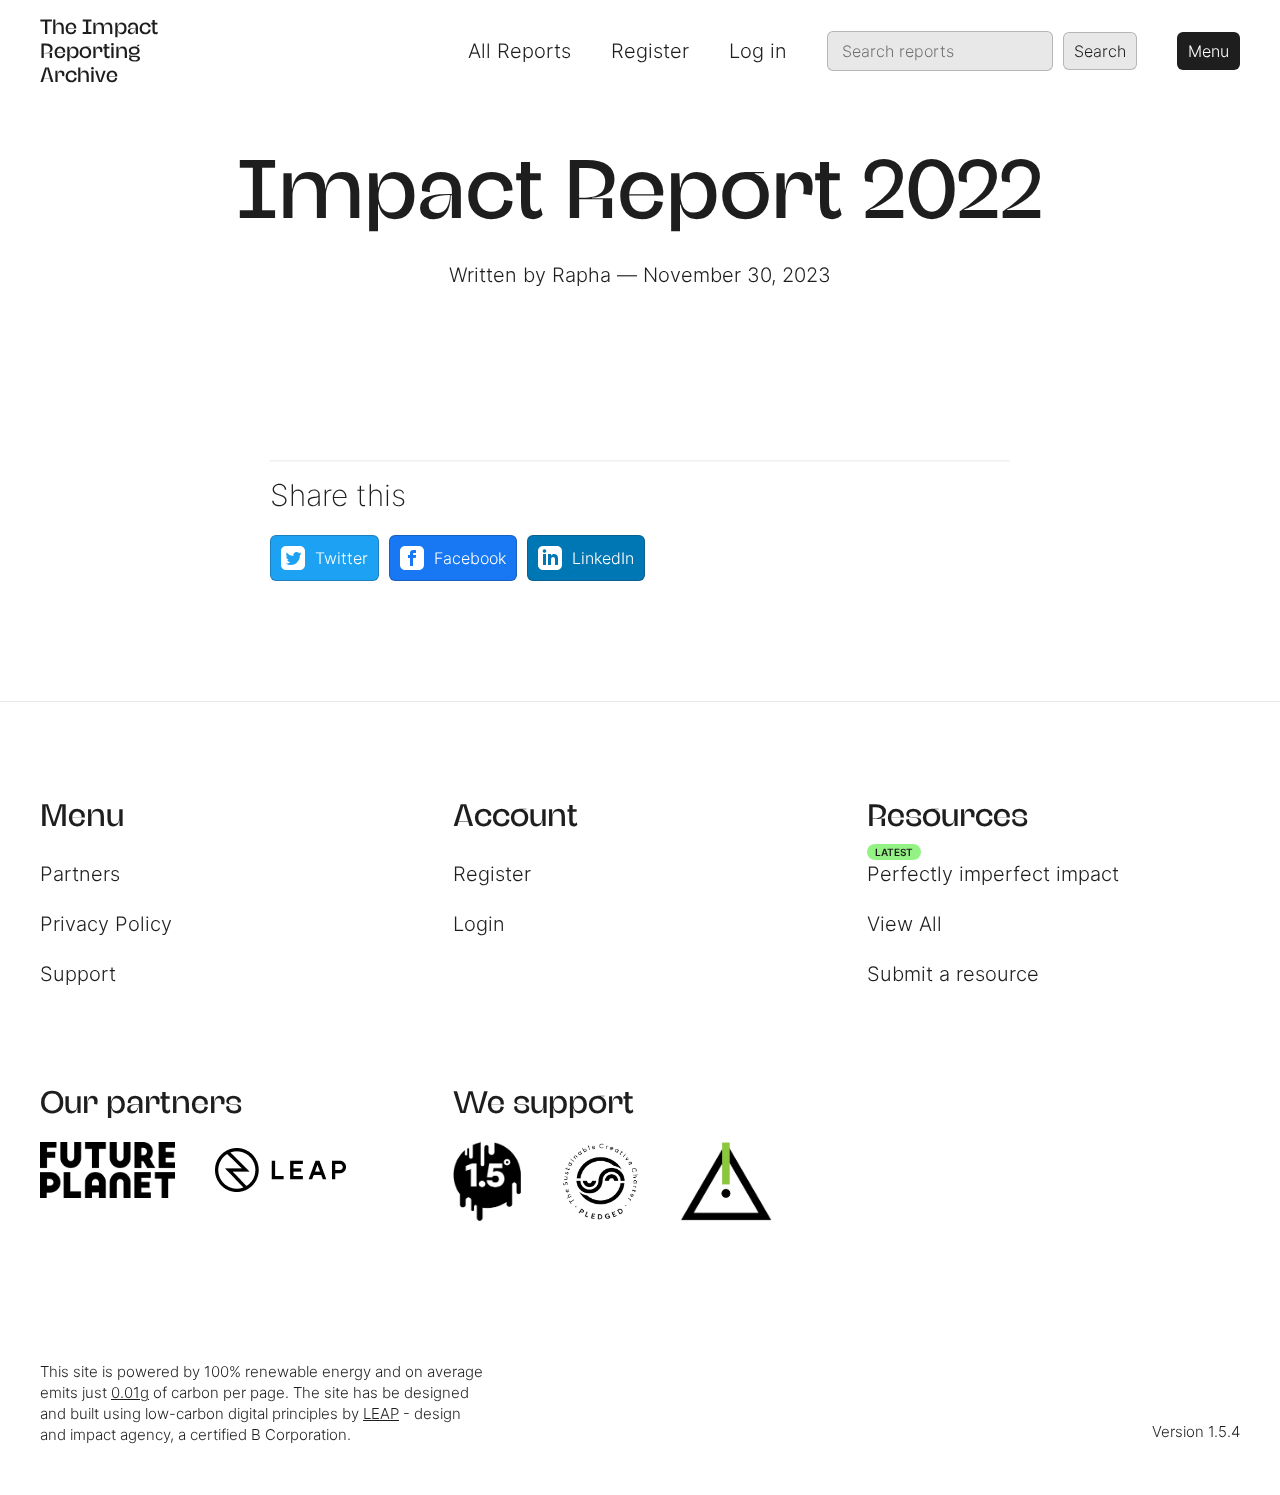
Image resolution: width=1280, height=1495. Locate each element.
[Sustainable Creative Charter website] (610, 1182)
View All (904, 924)
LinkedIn (603, 558)
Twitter (341, 558)
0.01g (130, 1392)
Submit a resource (953, 974)
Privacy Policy (106, 924)
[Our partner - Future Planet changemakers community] (117, 1170)
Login (479, 924)
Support (78, 974)
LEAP (381, 1413)
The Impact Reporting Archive (99, 50)
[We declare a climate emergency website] (497, 1182)
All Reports (519, 51)
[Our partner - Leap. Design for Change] (290, 1170)
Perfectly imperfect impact (993, 869)
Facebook (470, 558)
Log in (758, 51)
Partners (80, 874)
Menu (1208, 51)
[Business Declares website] (736, 1182)
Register (650, 51)
